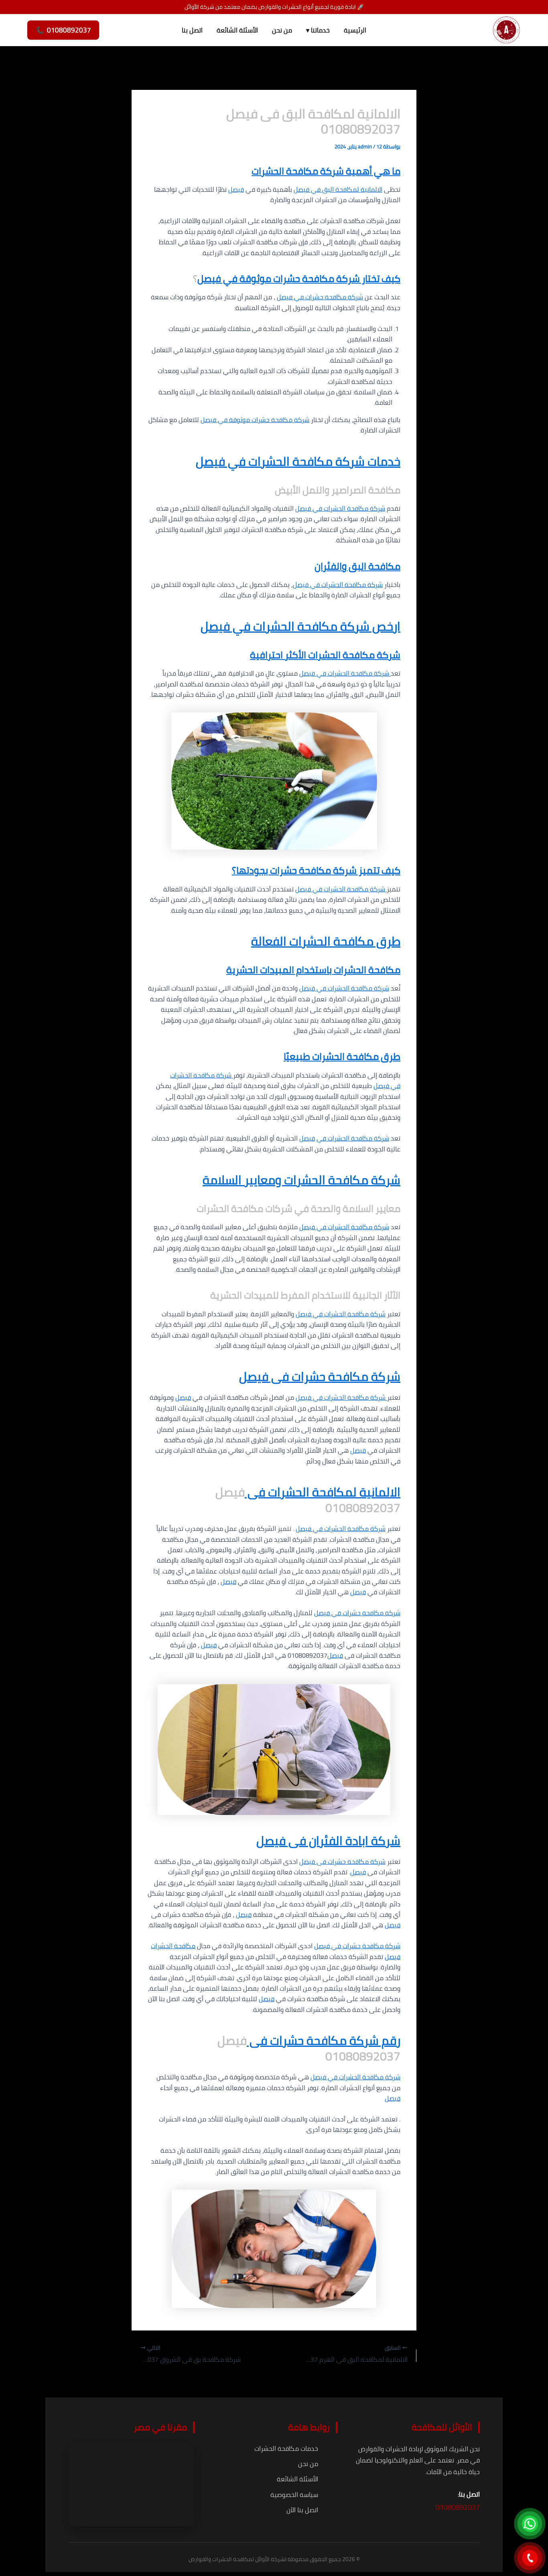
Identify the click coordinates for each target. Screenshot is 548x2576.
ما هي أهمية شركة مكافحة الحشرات (326, 171)
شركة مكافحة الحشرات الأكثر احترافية (325, 655)
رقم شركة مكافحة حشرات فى (324, 2040)
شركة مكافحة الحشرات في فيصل (341, 889)
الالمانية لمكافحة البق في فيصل (338, 189)
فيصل (236, 189)
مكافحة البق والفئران (357, 566)
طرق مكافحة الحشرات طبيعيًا (342, 1057)
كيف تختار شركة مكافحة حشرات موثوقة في (311, 279)
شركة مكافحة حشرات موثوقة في (263, 420)
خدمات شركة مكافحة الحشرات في (313, 461)
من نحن (282, 30)
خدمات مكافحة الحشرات (286, 2448)
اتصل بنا (192, 30)
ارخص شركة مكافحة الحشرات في (315, 626)
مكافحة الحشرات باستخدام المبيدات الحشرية (313, 970)
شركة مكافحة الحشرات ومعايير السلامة (301, 1180)
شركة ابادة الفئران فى (343, 1841)
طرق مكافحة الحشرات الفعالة (326, 941)
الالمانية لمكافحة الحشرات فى (323, 1492)
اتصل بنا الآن (302, 2510)
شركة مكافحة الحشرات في (348, 508)
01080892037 (458, 2507)
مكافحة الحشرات (173, 1946)
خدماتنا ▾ (318, 30)
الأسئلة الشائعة (237, 30)
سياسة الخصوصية (294, 2495)
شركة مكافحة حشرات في (328, 297)
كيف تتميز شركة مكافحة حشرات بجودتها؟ (316, 870)
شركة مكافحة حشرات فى (334, 1376)
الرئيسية (355, 30)
